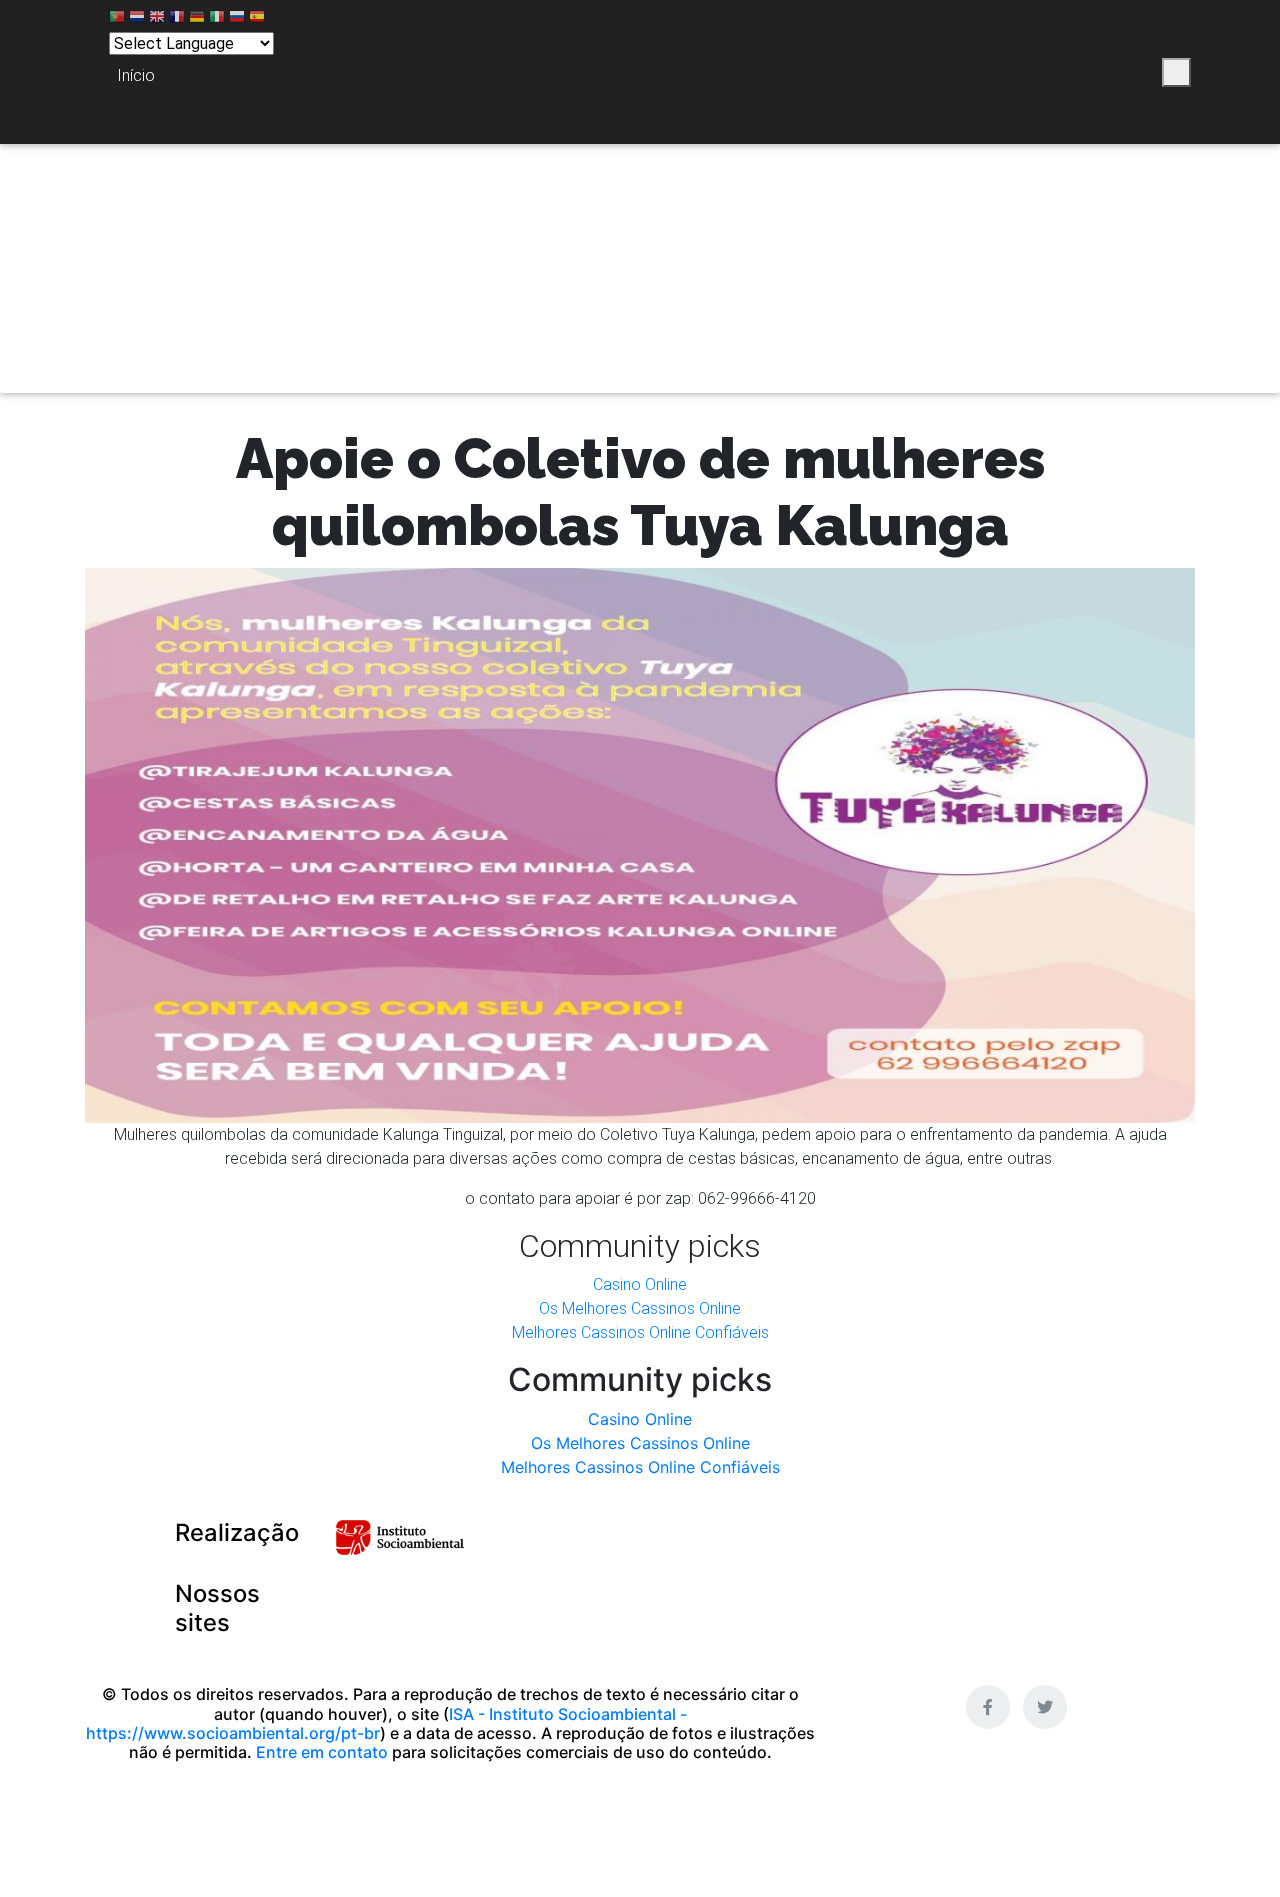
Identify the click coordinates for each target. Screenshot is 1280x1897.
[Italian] (217, 19)
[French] (177, 19)
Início (136, 75)
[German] (197, 19)
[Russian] (237, 19)
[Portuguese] (117, 19)
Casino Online (640, 1284)
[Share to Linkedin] (1075, 72)
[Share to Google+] (1108, 72)
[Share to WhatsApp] (1042, 72)
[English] (157, 19)
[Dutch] (137, 19)
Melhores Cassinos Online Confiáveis (640, 1332)
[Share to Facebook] (984, 72)
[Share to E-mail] (1141, 72)
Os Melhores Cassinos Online (640, 1308)
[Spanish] (257, 19)
